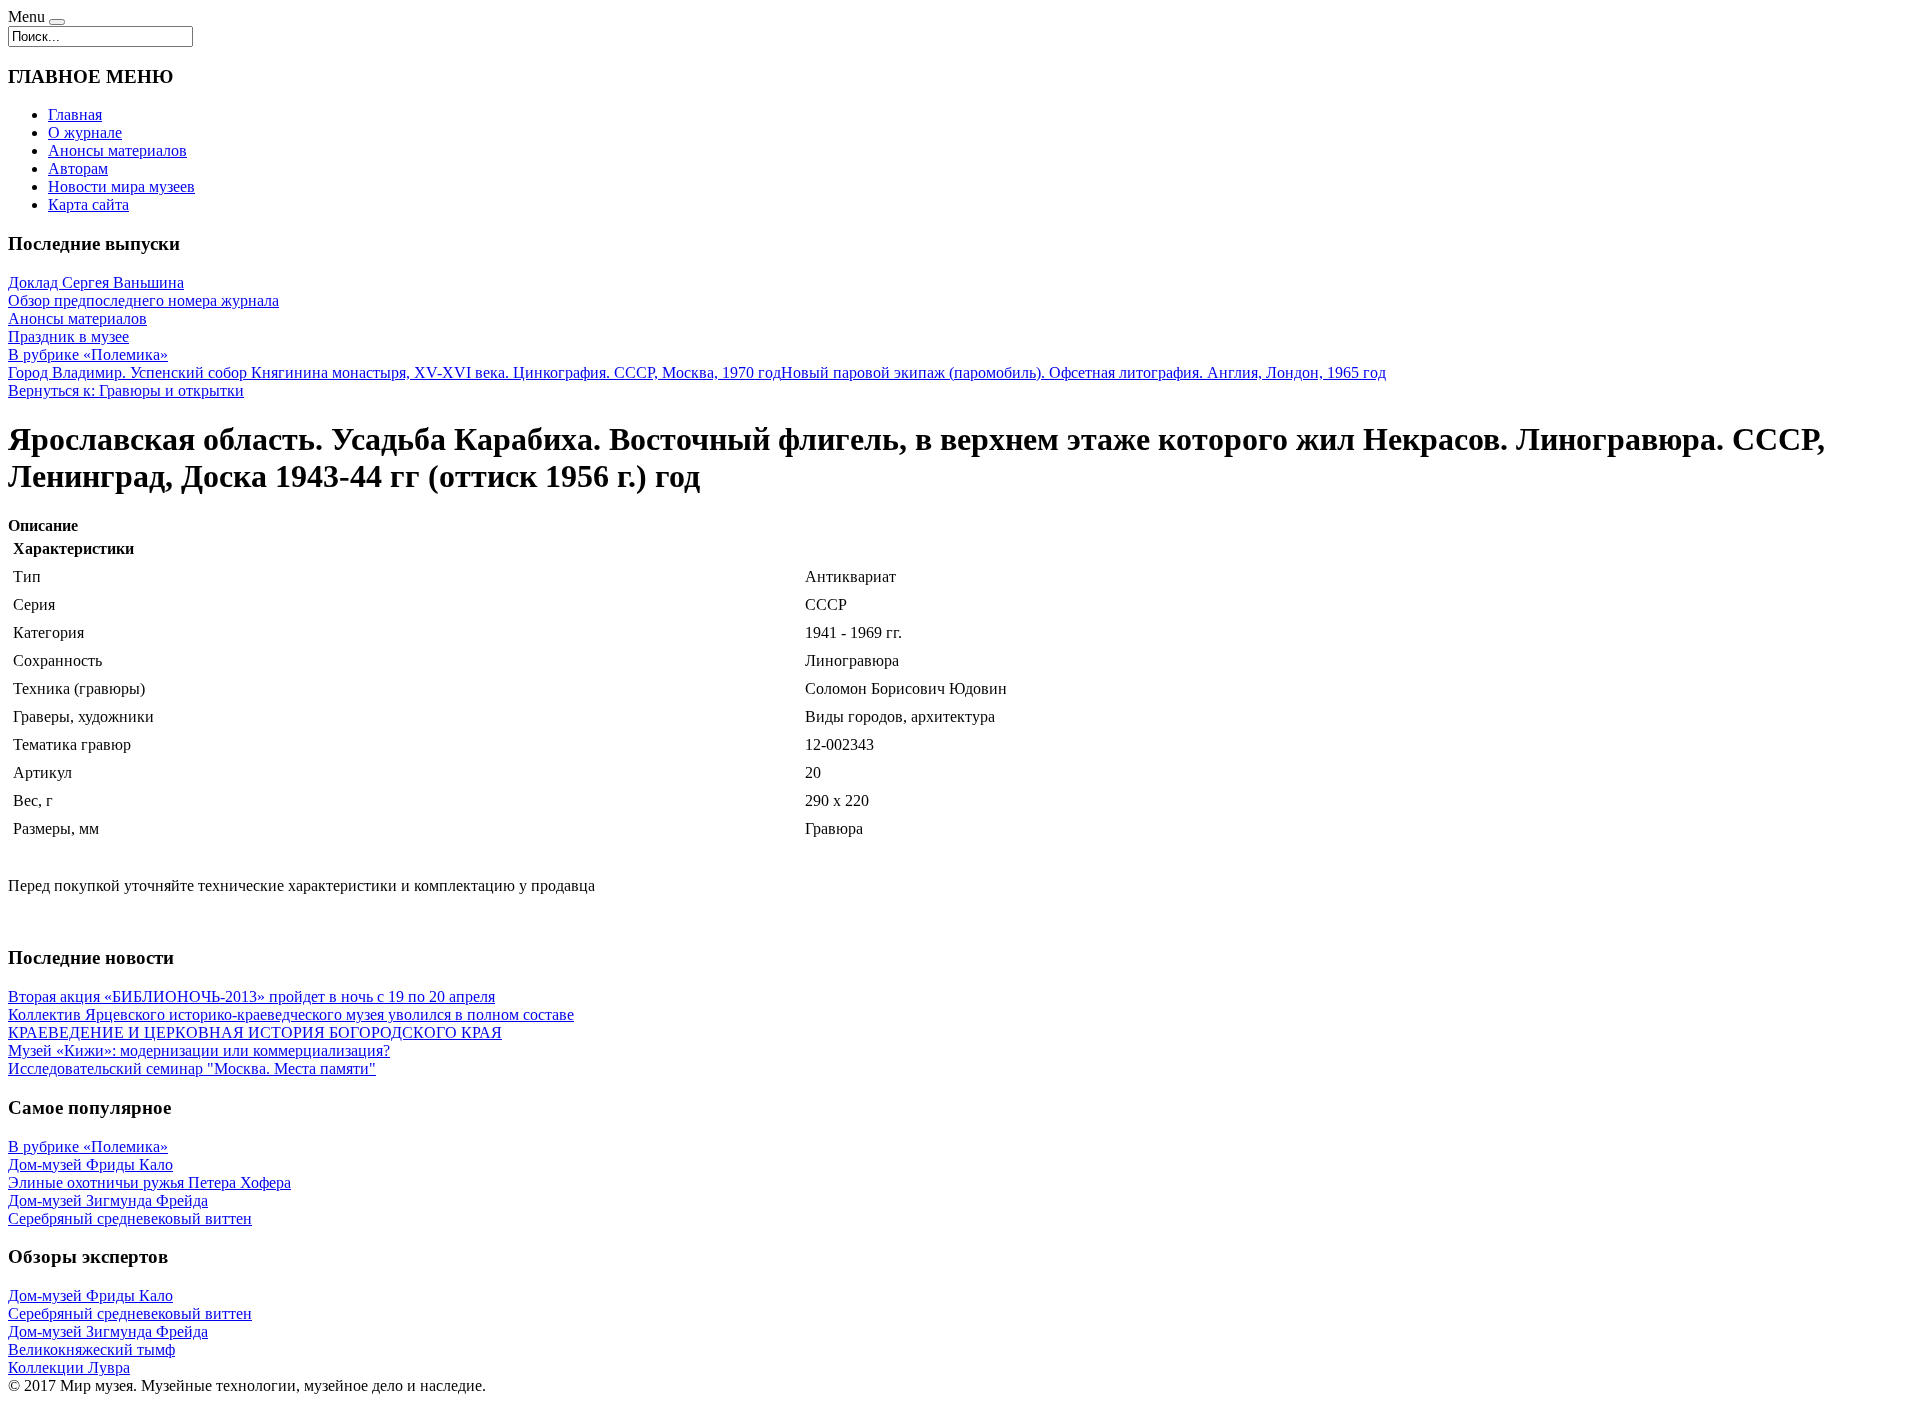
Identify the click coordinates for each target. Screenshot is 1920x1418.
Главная (75, 114)
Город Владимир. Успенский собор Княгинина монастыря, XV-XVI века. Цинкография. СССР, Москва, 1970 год (394, 372)
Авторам (78, 168)
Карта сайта (88, 204)
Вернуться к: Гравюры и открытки (126, 390)
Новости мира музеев (121, 186)
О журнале (85, 132)
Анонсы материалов (117, 150)
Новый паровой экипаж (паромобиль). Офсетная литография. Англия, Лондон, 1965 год (1083, 372)
